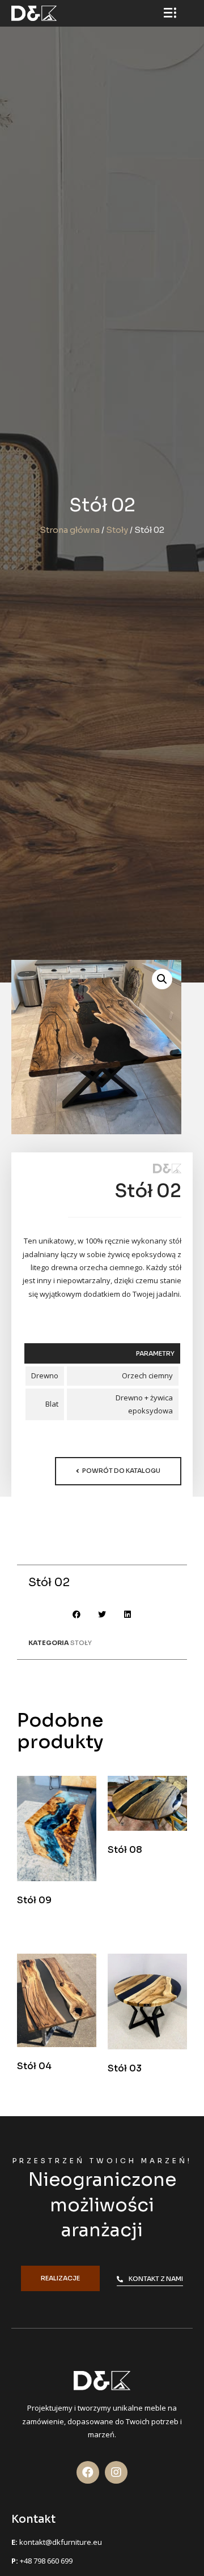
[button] (118, 1471)
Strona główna (70, 530)
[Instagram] (116, 2472)
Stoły (117, 530)
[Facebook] (88, 2472)
